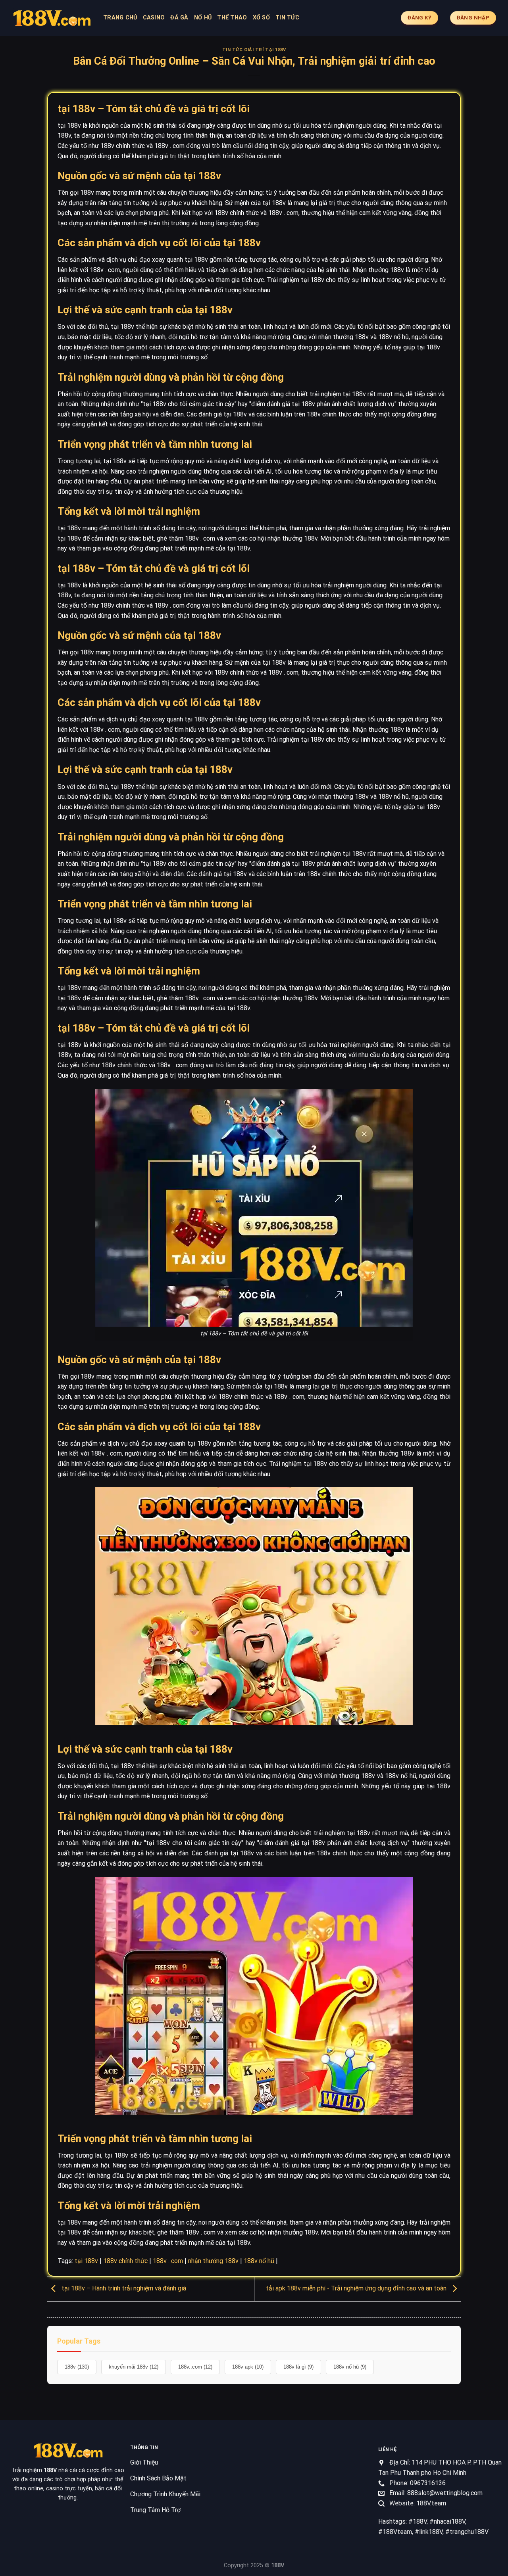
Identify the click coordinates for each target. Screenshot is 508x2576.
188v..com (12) (195, 2367)
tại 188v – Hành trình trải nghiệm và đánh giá (123, 2289)
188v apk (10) (248, 2367)
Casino (154, 18)
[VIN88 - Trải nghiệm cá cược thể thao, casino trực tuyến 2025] (52, 18)
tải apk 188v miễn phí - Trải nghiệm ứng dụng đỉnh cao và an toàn (357, 2289)
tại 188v (86, 2261)
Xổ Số (261, 18)
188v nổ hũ (259, 2261)
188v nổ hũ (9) (350, 2367)
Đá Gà (179, 18)
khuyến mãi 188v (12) (134, 2367)
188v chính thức (125, 2261)
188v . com (168, 2261)
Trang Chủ (120, 18)
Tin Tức (287, 18)
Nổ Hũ (203, 18)
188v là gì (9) (298, 2367)
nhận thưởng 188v (213, 2261)
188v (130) (77, 2367)
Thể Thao (232, 18)
